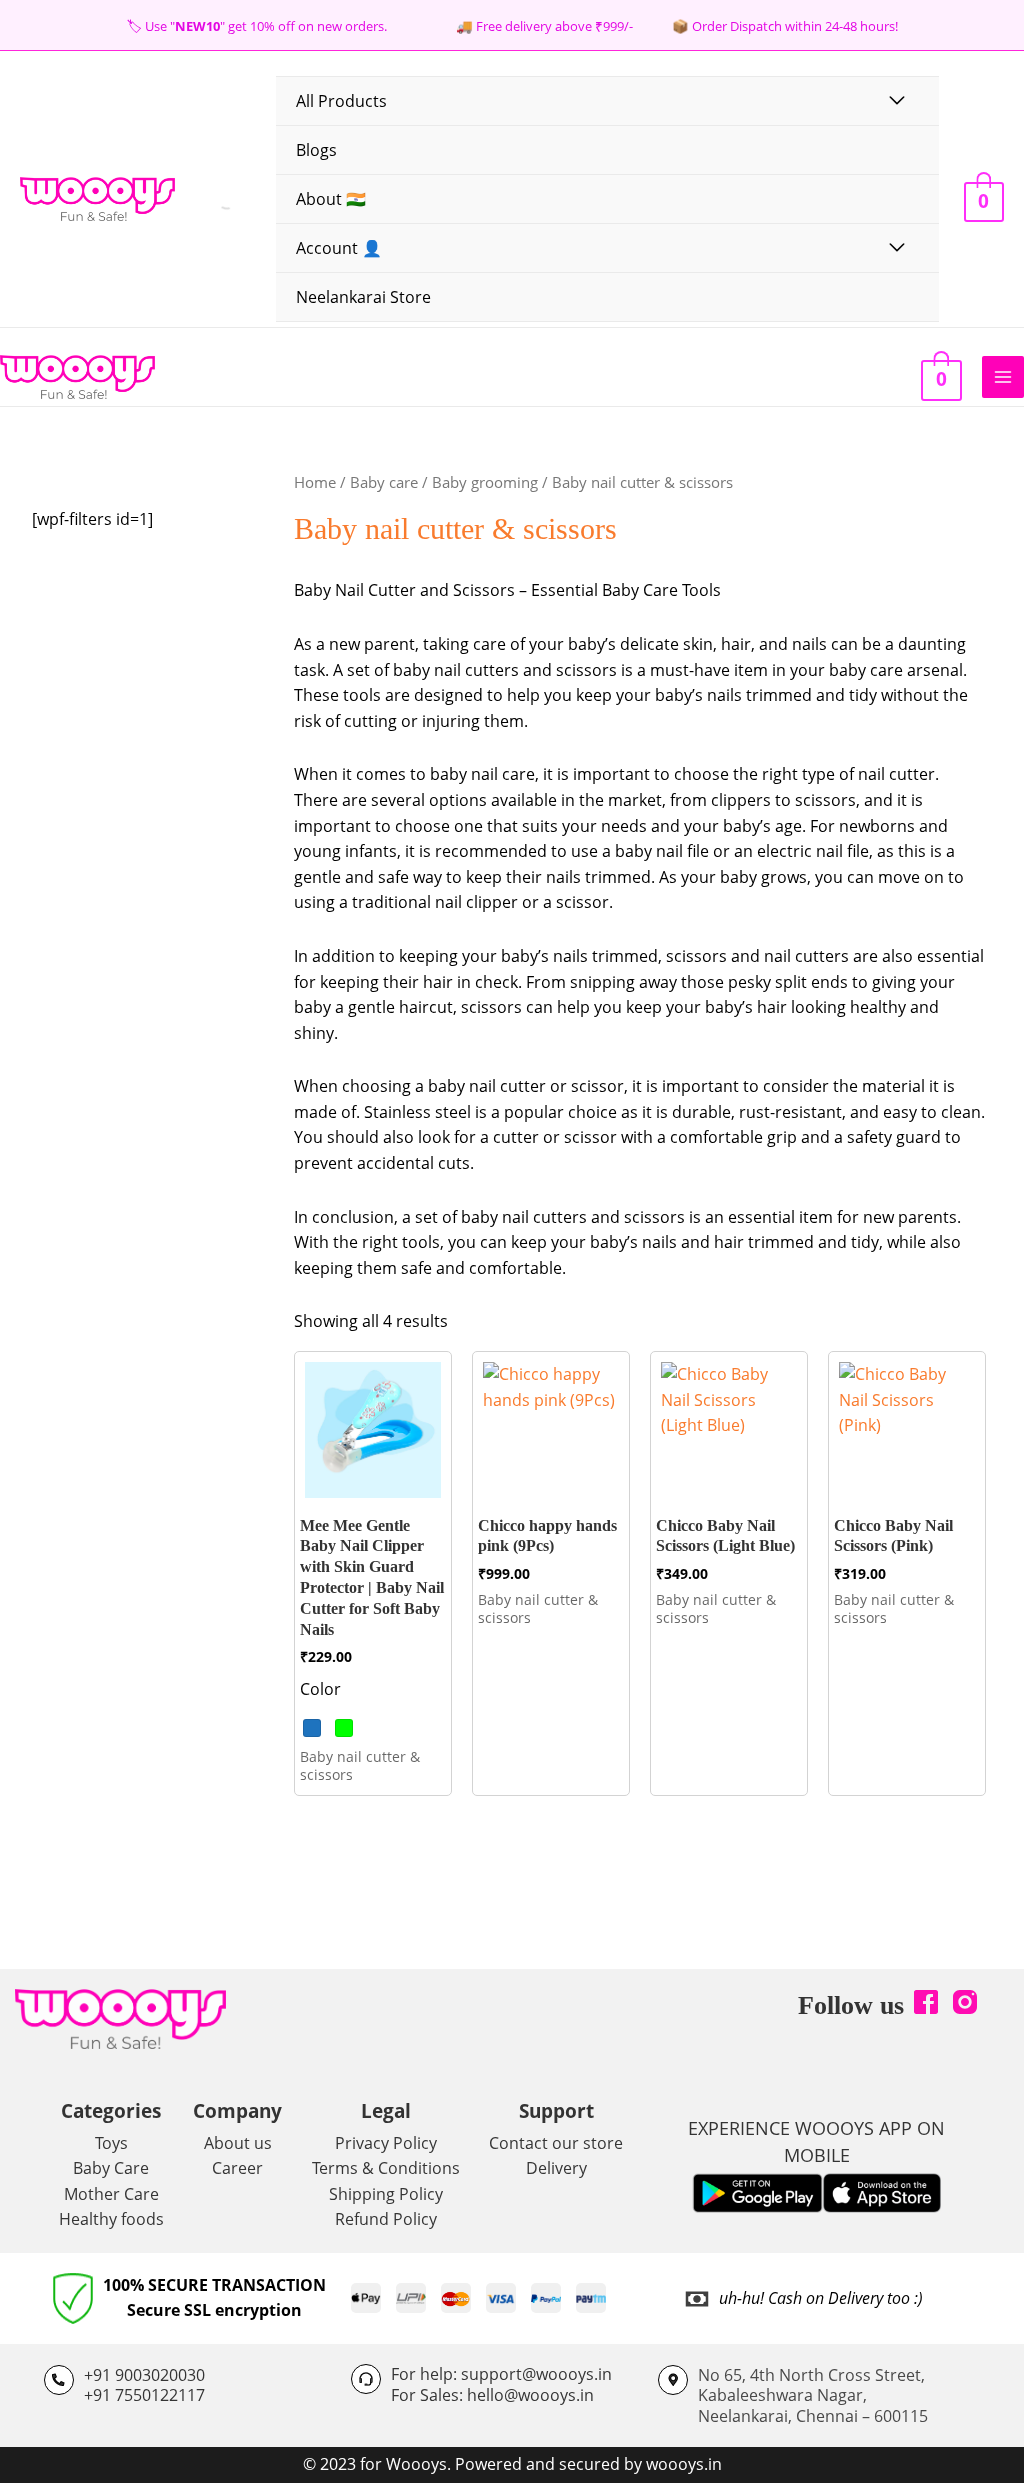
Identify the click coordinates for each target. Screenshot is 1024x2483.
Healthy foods (111, 2219)
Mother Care (111, 2194)
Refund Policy (386, 2219)
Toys (111, 2143)
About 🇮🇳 (331, 199)
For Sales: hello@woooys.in (492, 2395)
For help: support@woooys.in (501, 2374)
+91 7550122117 (144, 2395)
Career (237, 2168)
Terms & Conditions (386, 2168)
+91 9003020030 (144, 2375)
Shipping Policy (386, 2194)
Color (320, 1689)
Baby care (384, 482)
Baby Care (111, 2168)
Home (315, 482)
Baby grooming (485, 482)
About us (238, 2143)
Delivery (556, 2168)
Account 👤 (339, 248)
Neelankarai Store (363, 297)
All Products (341, 101)
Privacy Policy (386, 2143)
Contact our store (556, 2143)
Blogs (316, 150)
